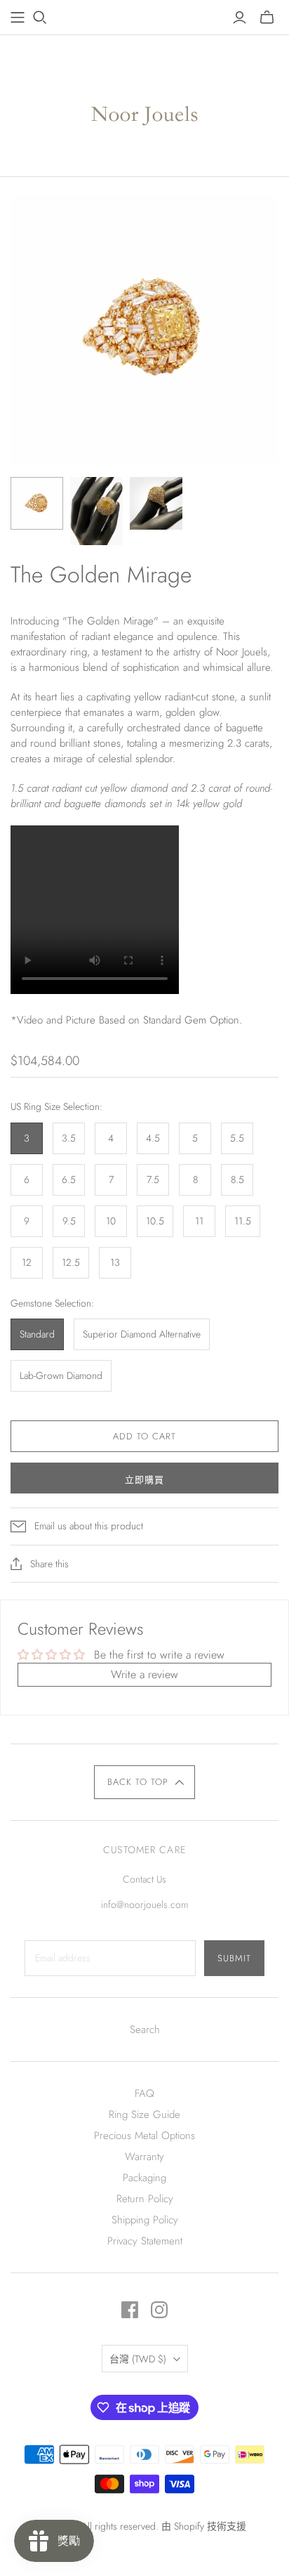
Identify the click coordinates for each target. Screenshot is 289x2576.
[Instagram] (159, 2310)
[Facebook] (130, 2310)
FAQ (144, 2093)
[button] (145, 1782)
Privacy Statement (145, 2241)
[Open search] (40, 18)
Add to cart (144, 1436)
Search (145, 2029)
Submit (234, 1958)
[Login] (240, 18)
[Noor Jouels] (145, 103)
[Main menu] (18, 18)
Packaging (144, 2178)
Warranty (144, 2157)
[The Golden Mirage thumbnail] (37, 503)
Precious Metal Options (144, 2136)
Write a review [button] (144, 1674)
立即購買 (144, 1480)
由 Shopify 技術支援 (204, 2526)
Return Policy (145, 2199)
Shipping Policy (145, 2220)
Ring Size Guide (144, 2114)
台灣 (138, 2359)
